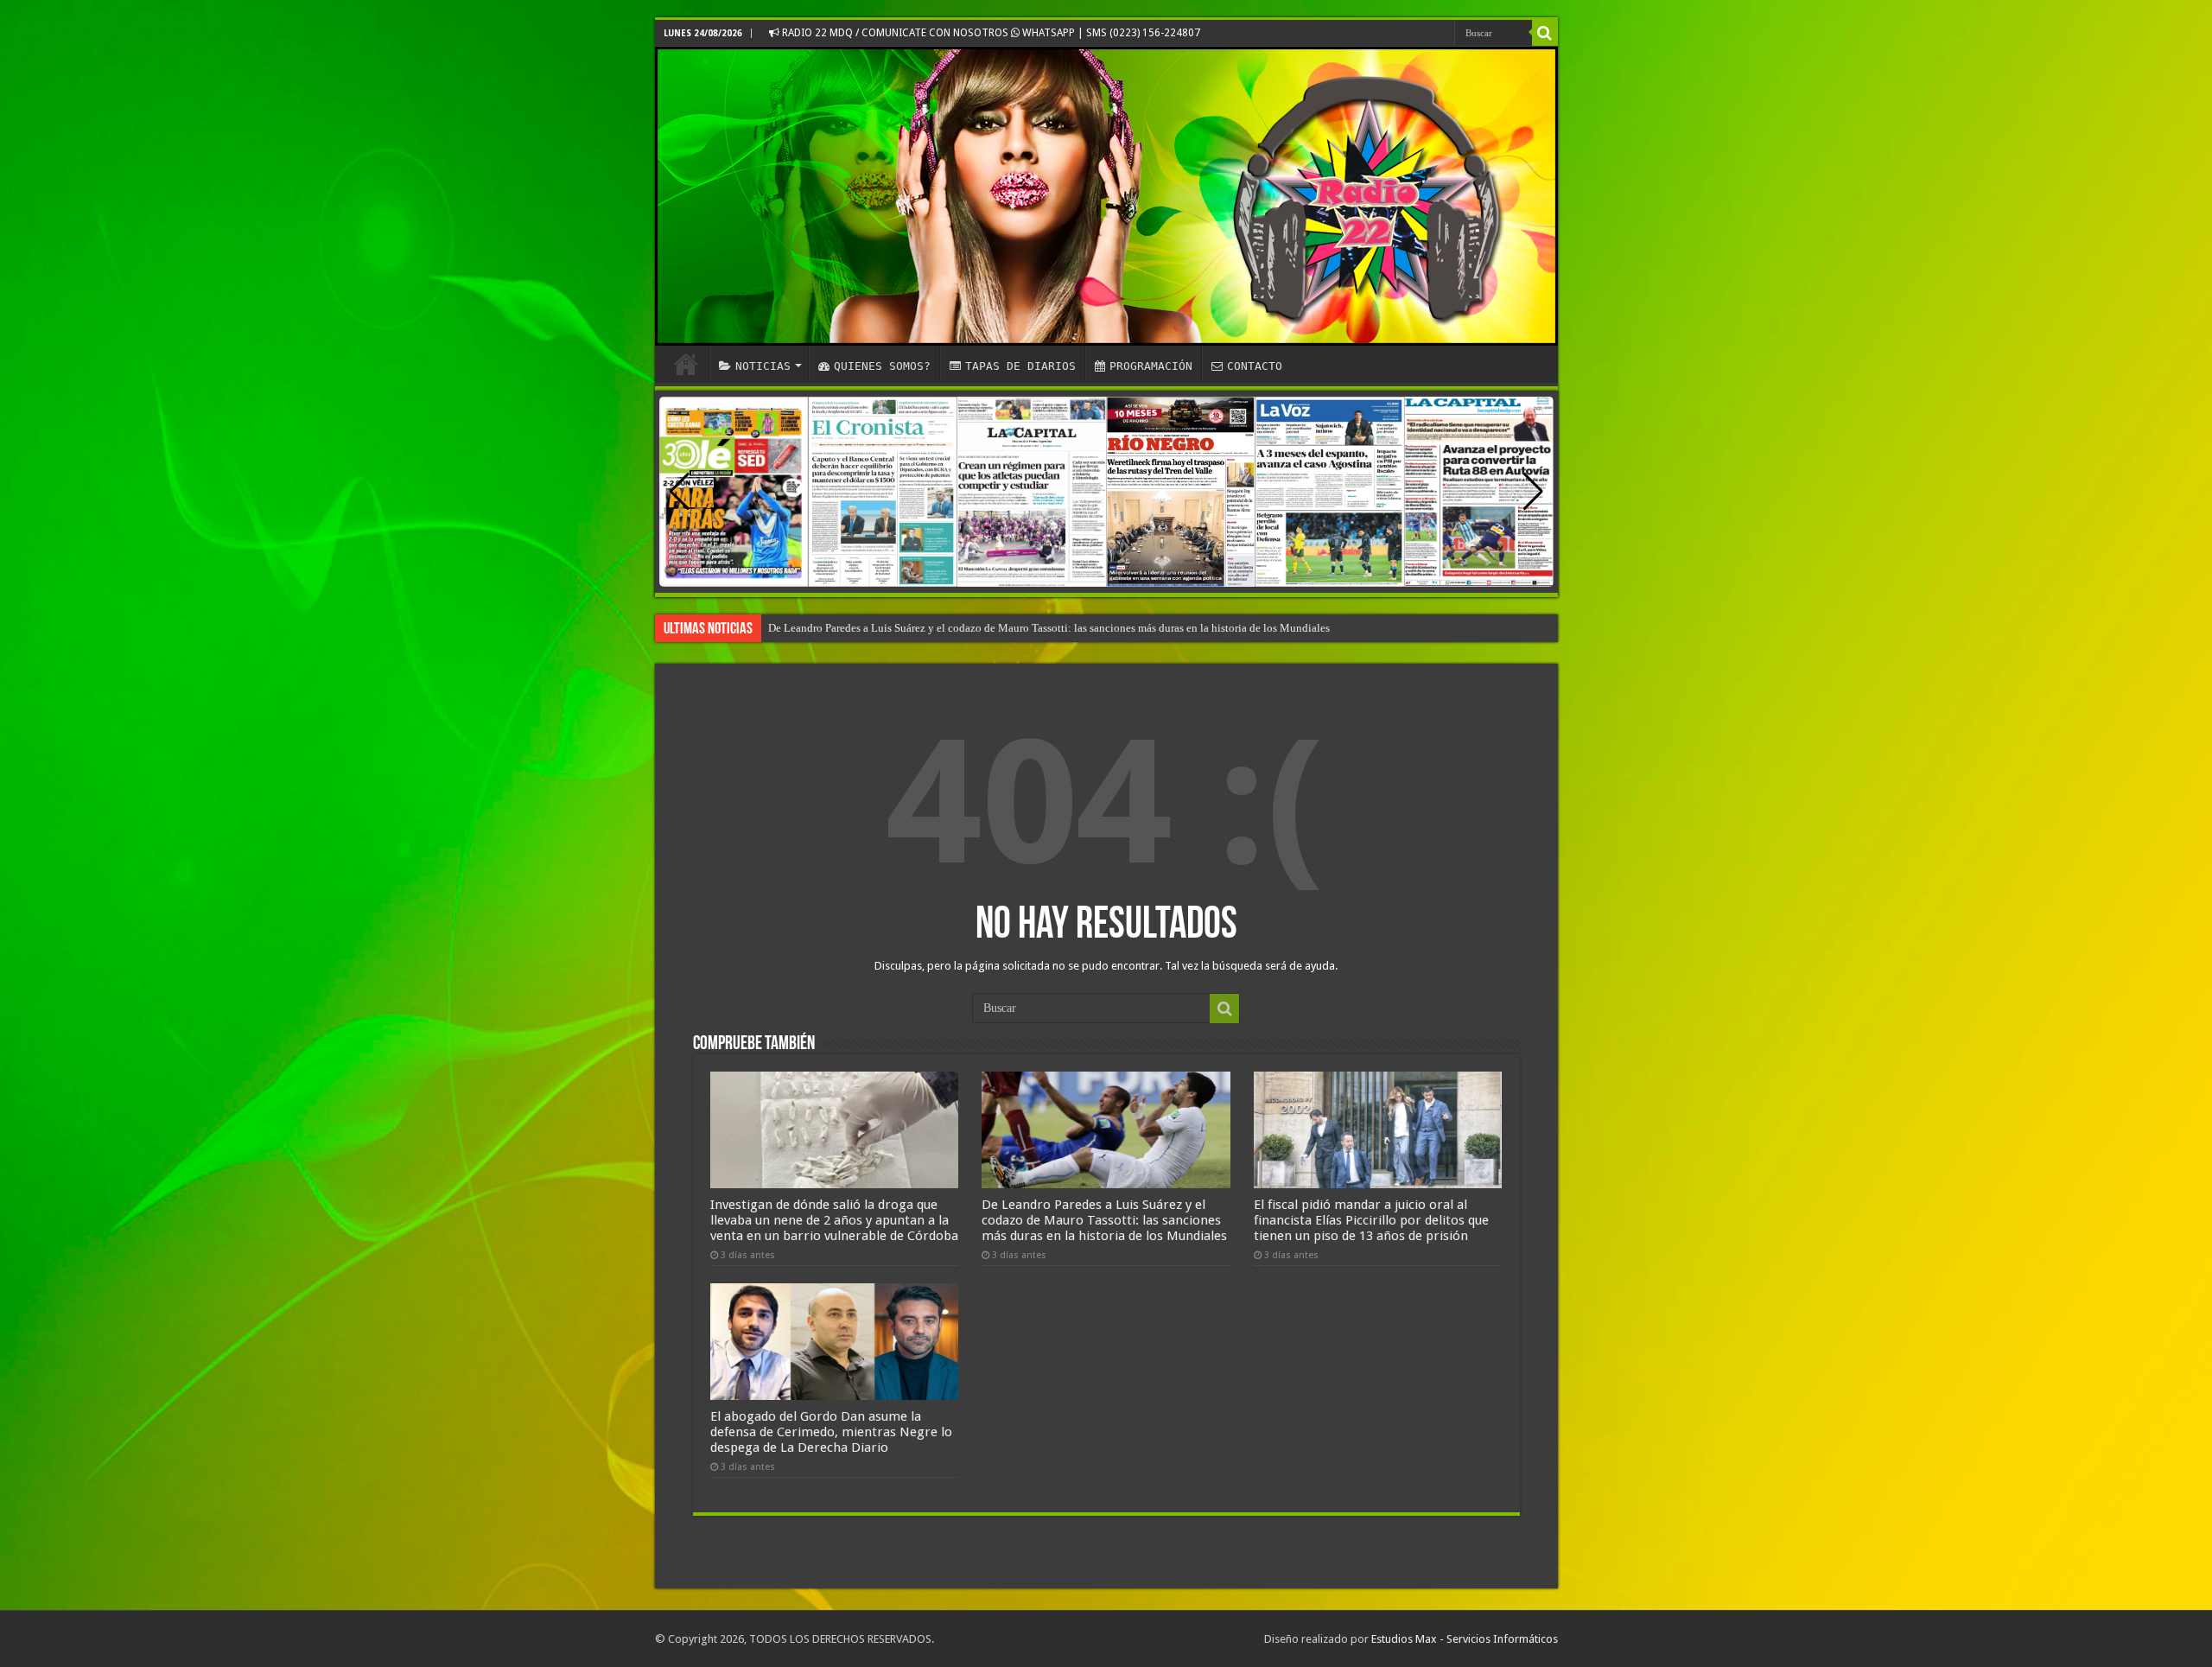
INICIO (686, 364)
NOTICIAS (763, 366)
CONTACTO (1255, 366)
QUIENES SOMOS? (882, 366)
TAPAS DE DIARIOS (1020, 366)
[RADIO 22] (1106, 196)
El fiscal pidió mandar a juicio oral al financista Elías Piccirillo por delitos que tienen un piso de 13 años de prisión (1371, 1220)
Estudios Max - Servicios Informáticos (1465, 1639)
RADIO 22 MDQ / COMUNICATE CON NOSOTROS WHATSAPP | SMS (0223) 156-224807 (990, 33)
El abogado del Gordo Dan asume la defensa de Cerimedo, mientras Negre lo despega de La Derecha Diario (1017, 628)
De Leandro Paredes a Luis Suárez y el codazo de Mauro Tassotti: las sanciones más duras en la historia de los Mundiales (1104, 1220)
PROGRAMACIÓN (1151, 366)
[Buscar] (1545, 33)
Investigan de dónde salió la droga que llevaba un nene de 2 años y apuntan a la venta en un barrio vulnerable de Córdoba (834, 1220)
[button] (1533, 492)
